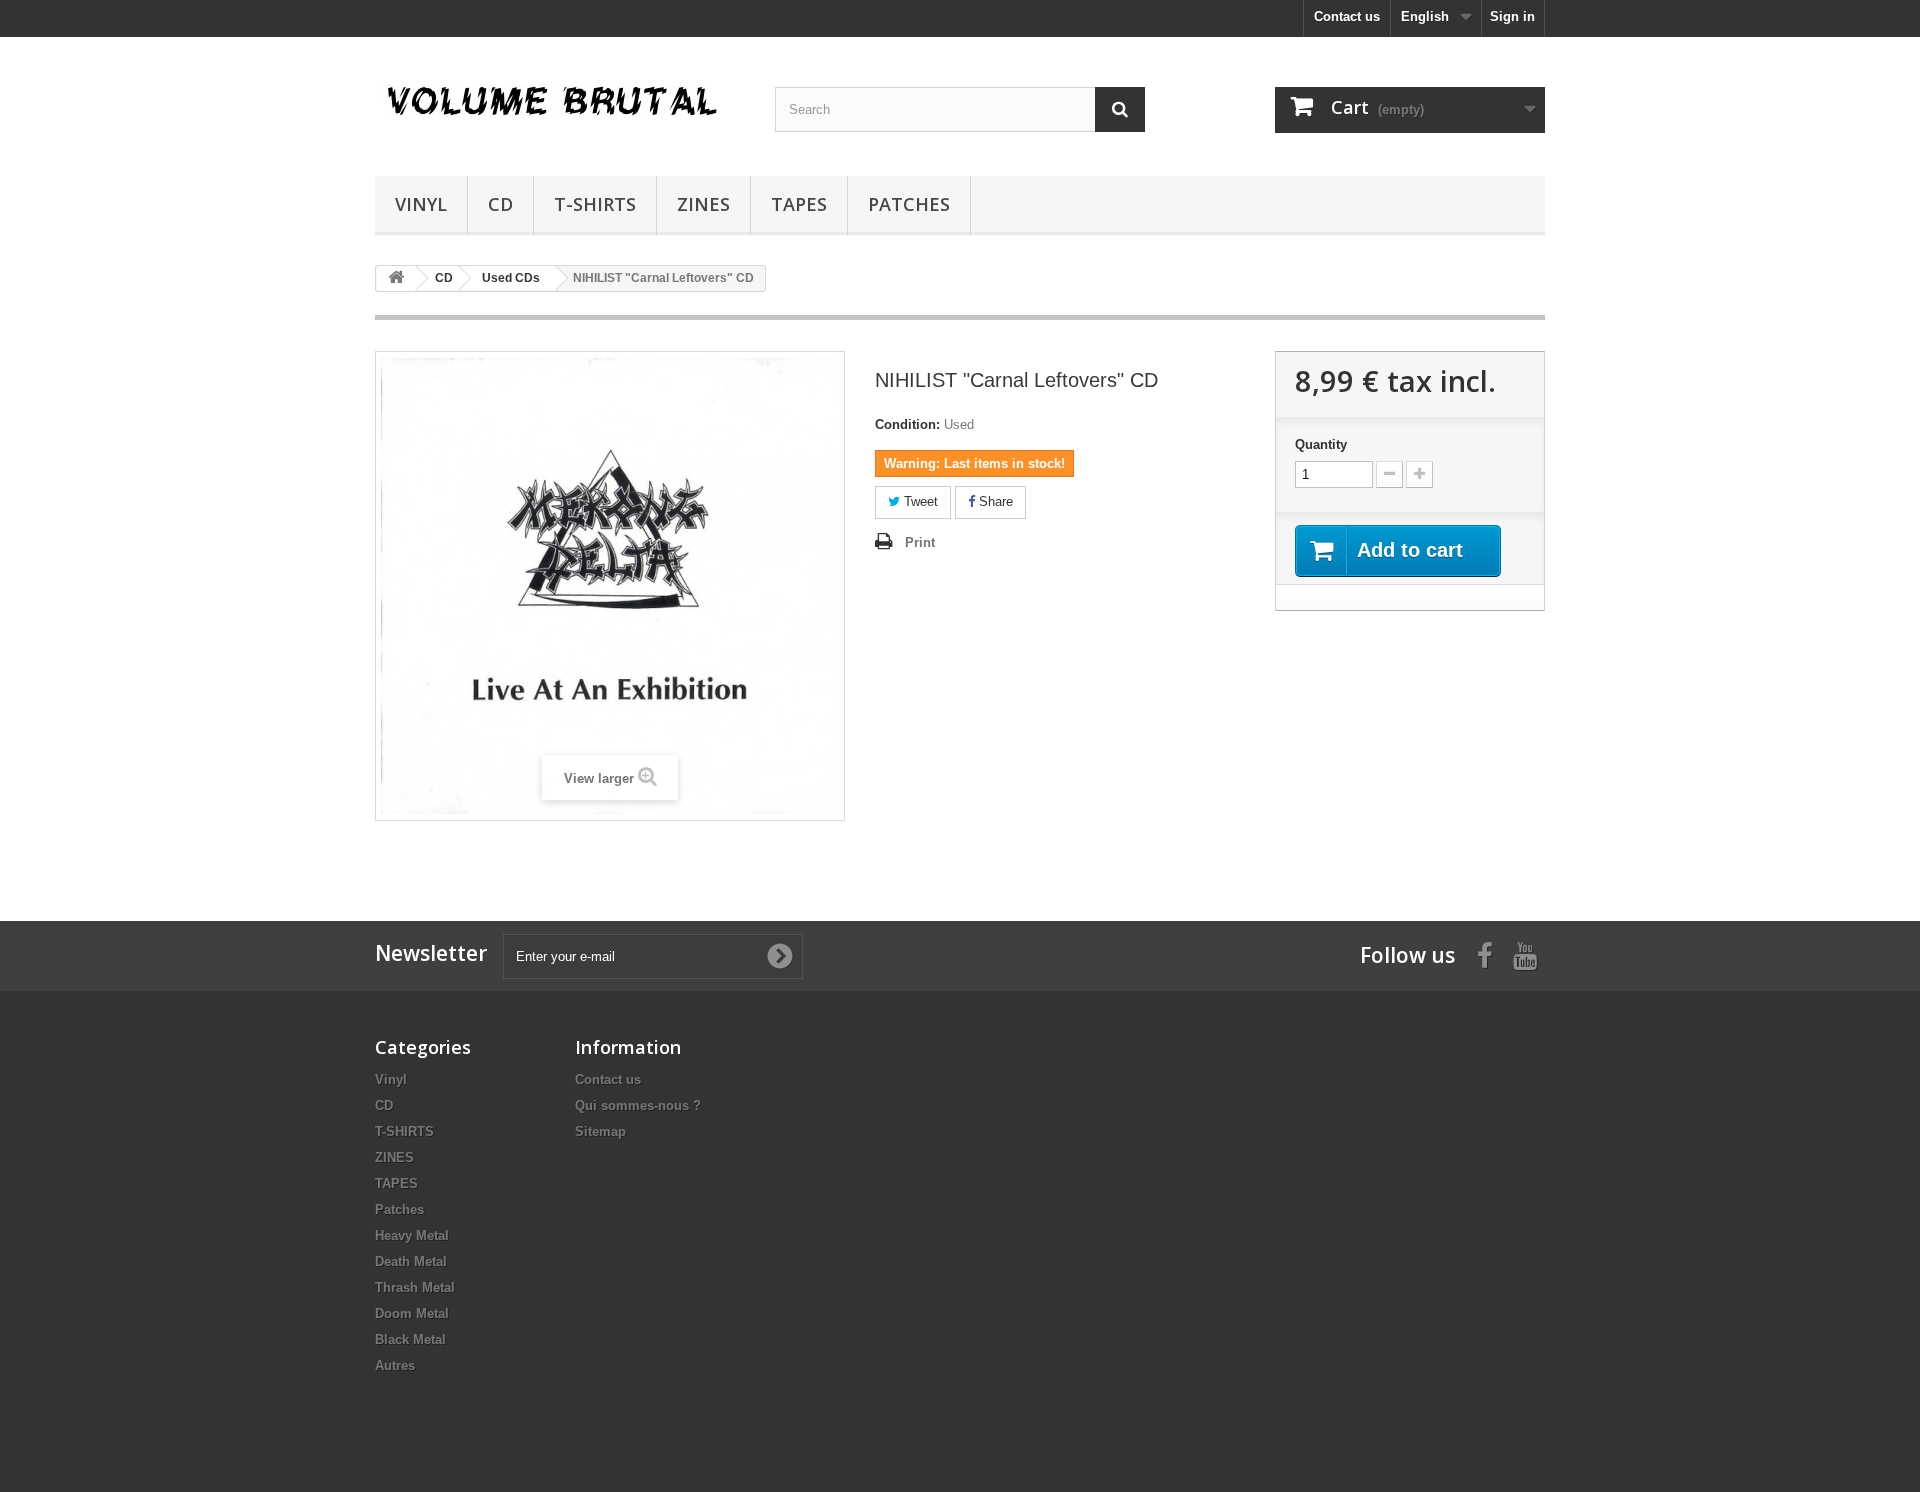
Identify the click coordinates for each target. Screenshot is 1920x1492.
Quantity (1321, 444)
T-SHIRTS (595, 204)
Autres (395, 1365)
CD (500, 204)
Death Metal (411, 1261)
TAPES (799, 204)
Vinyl (421, 204)
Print (920, 542)
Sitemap (600, 1131)
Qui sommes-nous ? (638, 1105)
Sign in (1512, 16)
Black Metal (410, 1339)
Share (994, 501)
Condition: (907, 424)
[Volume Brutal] (560, 101)
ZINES (703, 204)
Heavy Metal (412, 1235)
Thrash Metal (415, 1287)
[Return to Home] (396, 278)
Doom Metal (412, 1313)
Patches (909, 204)
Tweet (919, 501)
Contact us (1347, 16)
